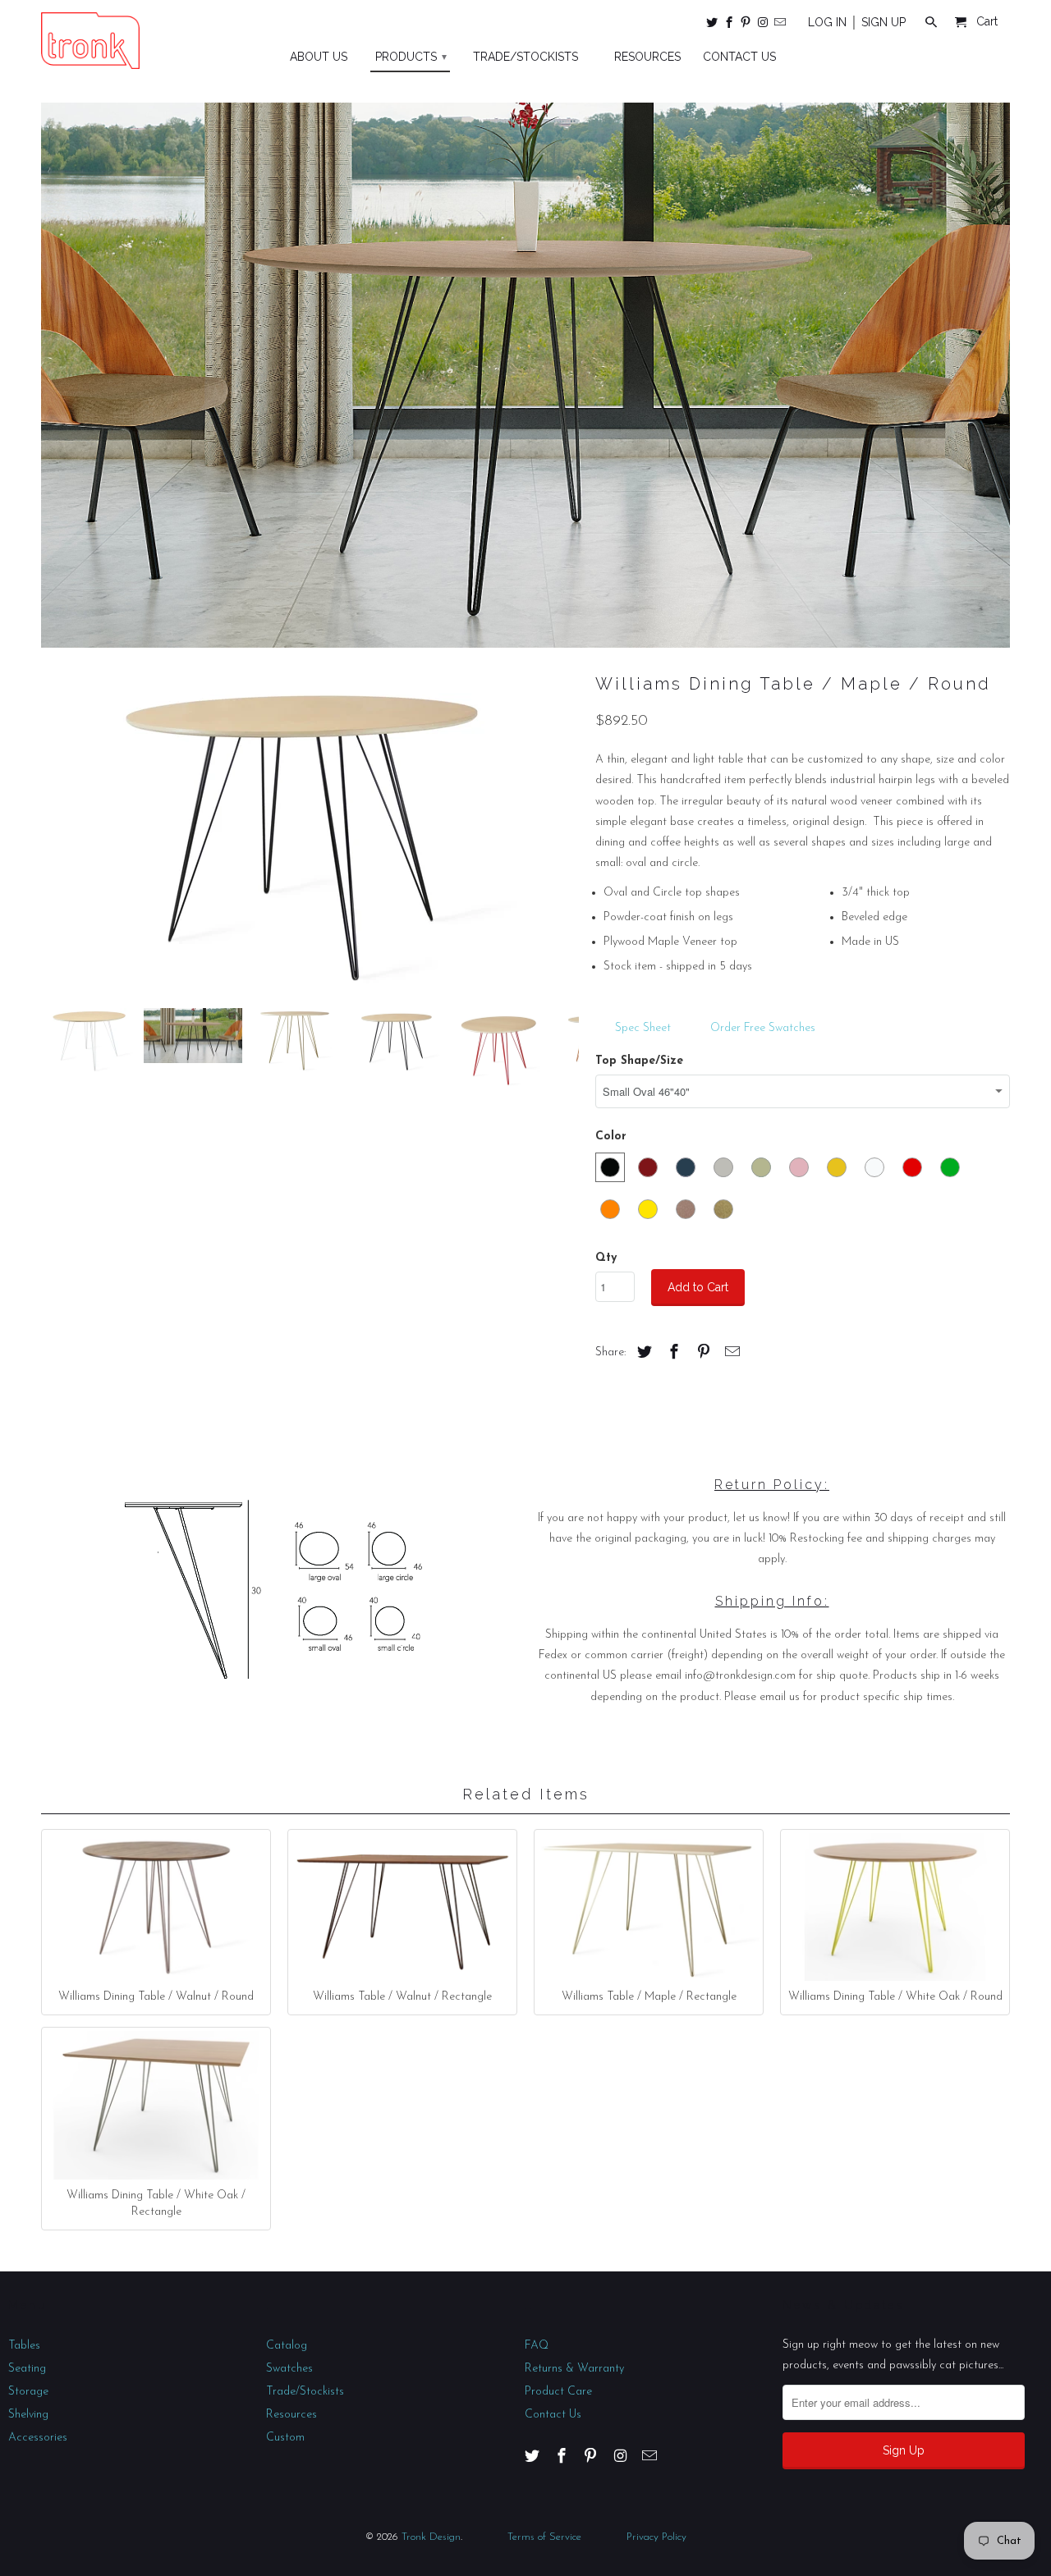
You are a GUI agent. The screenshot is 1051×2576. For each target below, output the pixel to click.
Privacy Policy (656, 2537)
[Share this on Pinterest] (701, 1354)
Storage (28, 2392)
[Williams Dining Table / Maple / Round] (310, 831)
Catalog (287, 2346)
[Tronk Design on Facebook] (730, 25)
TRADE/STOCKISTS (525, 57)
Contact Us (553, 2415)
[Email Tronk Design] (781, 25)
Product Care (558, 2392)
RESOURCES (647, 57)
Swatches (289, 2369)
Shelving (28, 2415)
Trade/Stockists (305, 2392)
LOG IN (827, 22)
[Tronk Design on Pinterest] (747, 25)
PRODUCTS (411, 57)
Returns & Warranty (574, 2369)
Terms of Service (544, 2537)
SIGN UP (883, 22)
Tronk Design (431, 2537)
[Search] (932, 25)
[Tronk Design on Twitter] (713, 25)
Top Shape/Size (639, 1061)
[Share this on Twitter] (642, 1354)
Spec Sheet (645, 1028)
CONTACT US (739, 57)
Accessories (38, 2438)
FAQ (537, 2346)
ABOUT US (319, 57)
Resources (291, 2415)
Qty (606, 1258)
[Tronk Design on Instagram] (764, 25)
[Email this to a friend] (730, 1354)
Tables (24, 2346)
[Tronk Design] (90, 41)
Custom (285, 2438)
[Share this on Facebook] (672, 1354)
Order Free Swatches (763, 1028)
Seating (27, 2369)
